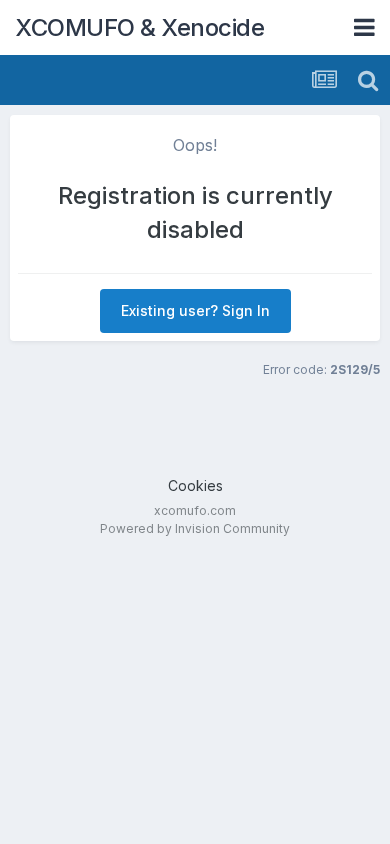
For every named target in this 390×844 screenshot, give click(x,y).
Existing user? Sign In (195, 310)
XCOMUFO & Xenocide (139, 27)
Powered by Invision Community (195, 528)
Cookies (195, 485)
